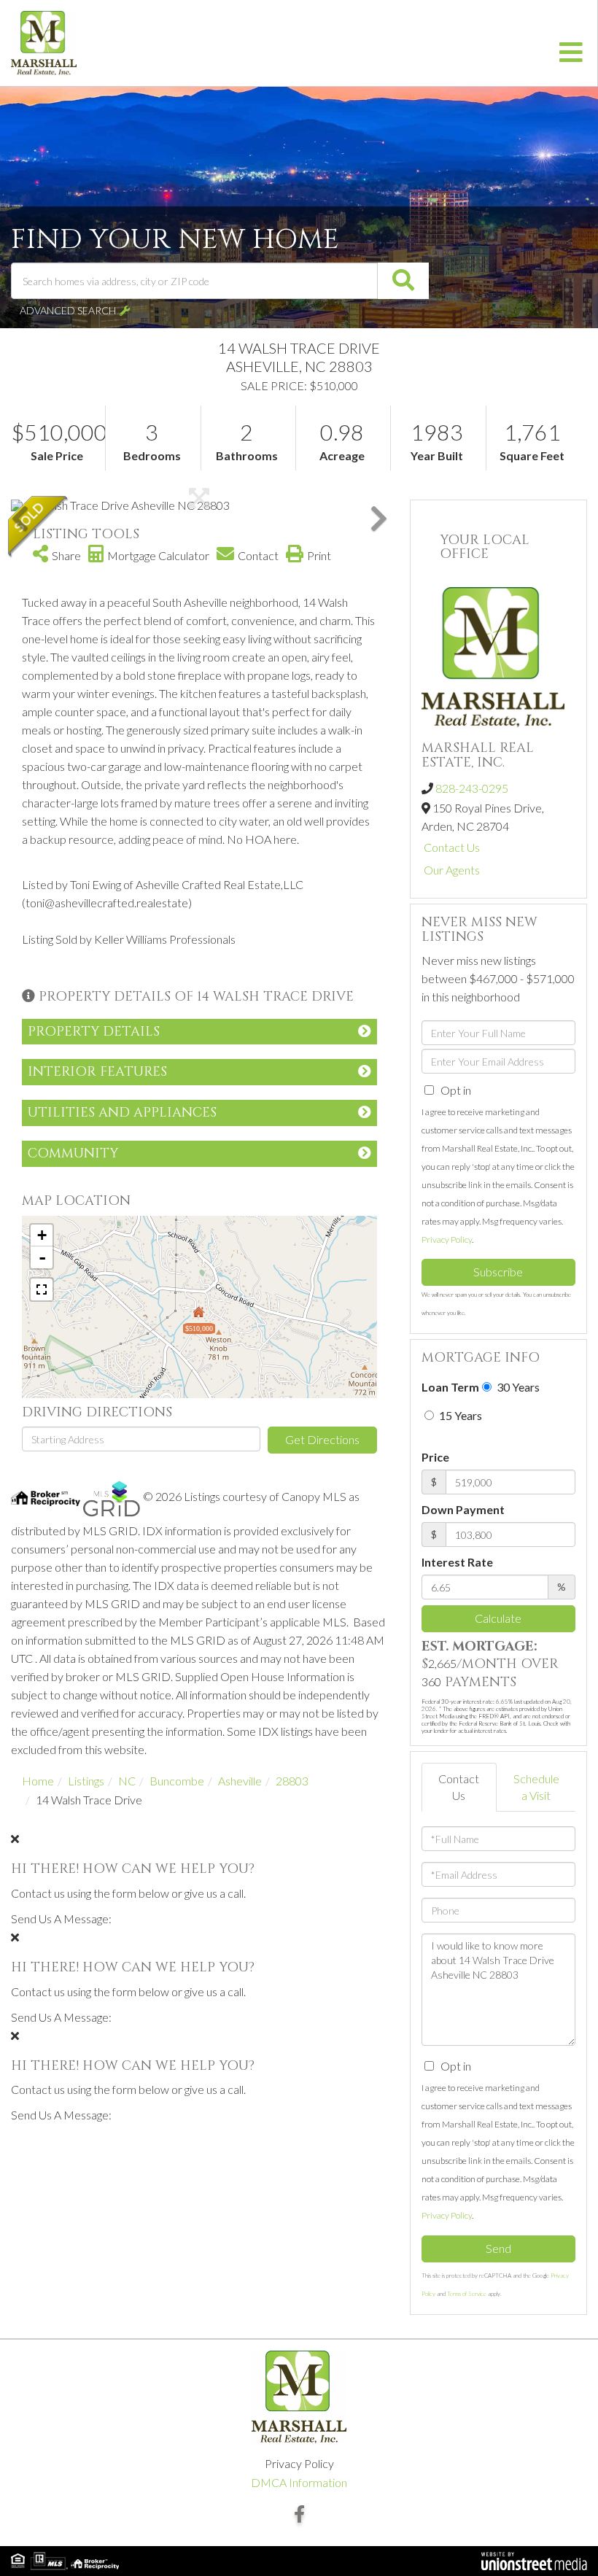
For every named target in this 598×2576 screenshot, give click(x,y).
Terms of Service (467, 2294)
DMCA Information (299, 2482)
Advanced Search (68, 310)
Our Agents (452, 870)
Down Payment (463, 1509)
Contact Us (452, 847)
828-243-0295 (472, 788)
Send (498, 2248)
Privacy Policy (447, 1239)
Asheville (240, 1781)
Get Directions (322, 1439)
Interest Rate (457, 1562)
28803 (292, 1781)
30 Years (517, 1387)
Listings (86, 1781)
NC (127, 1781)
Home (38, 1781)
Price (435, 1457)
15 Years (459, 1415)
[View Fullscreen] (42, 1289)
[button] (403, 281)
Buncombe (177, 1781)
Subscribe (498, 1272)
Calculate (498, 1618)
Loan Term (450, 1387)
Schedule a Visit (536, 1787)
